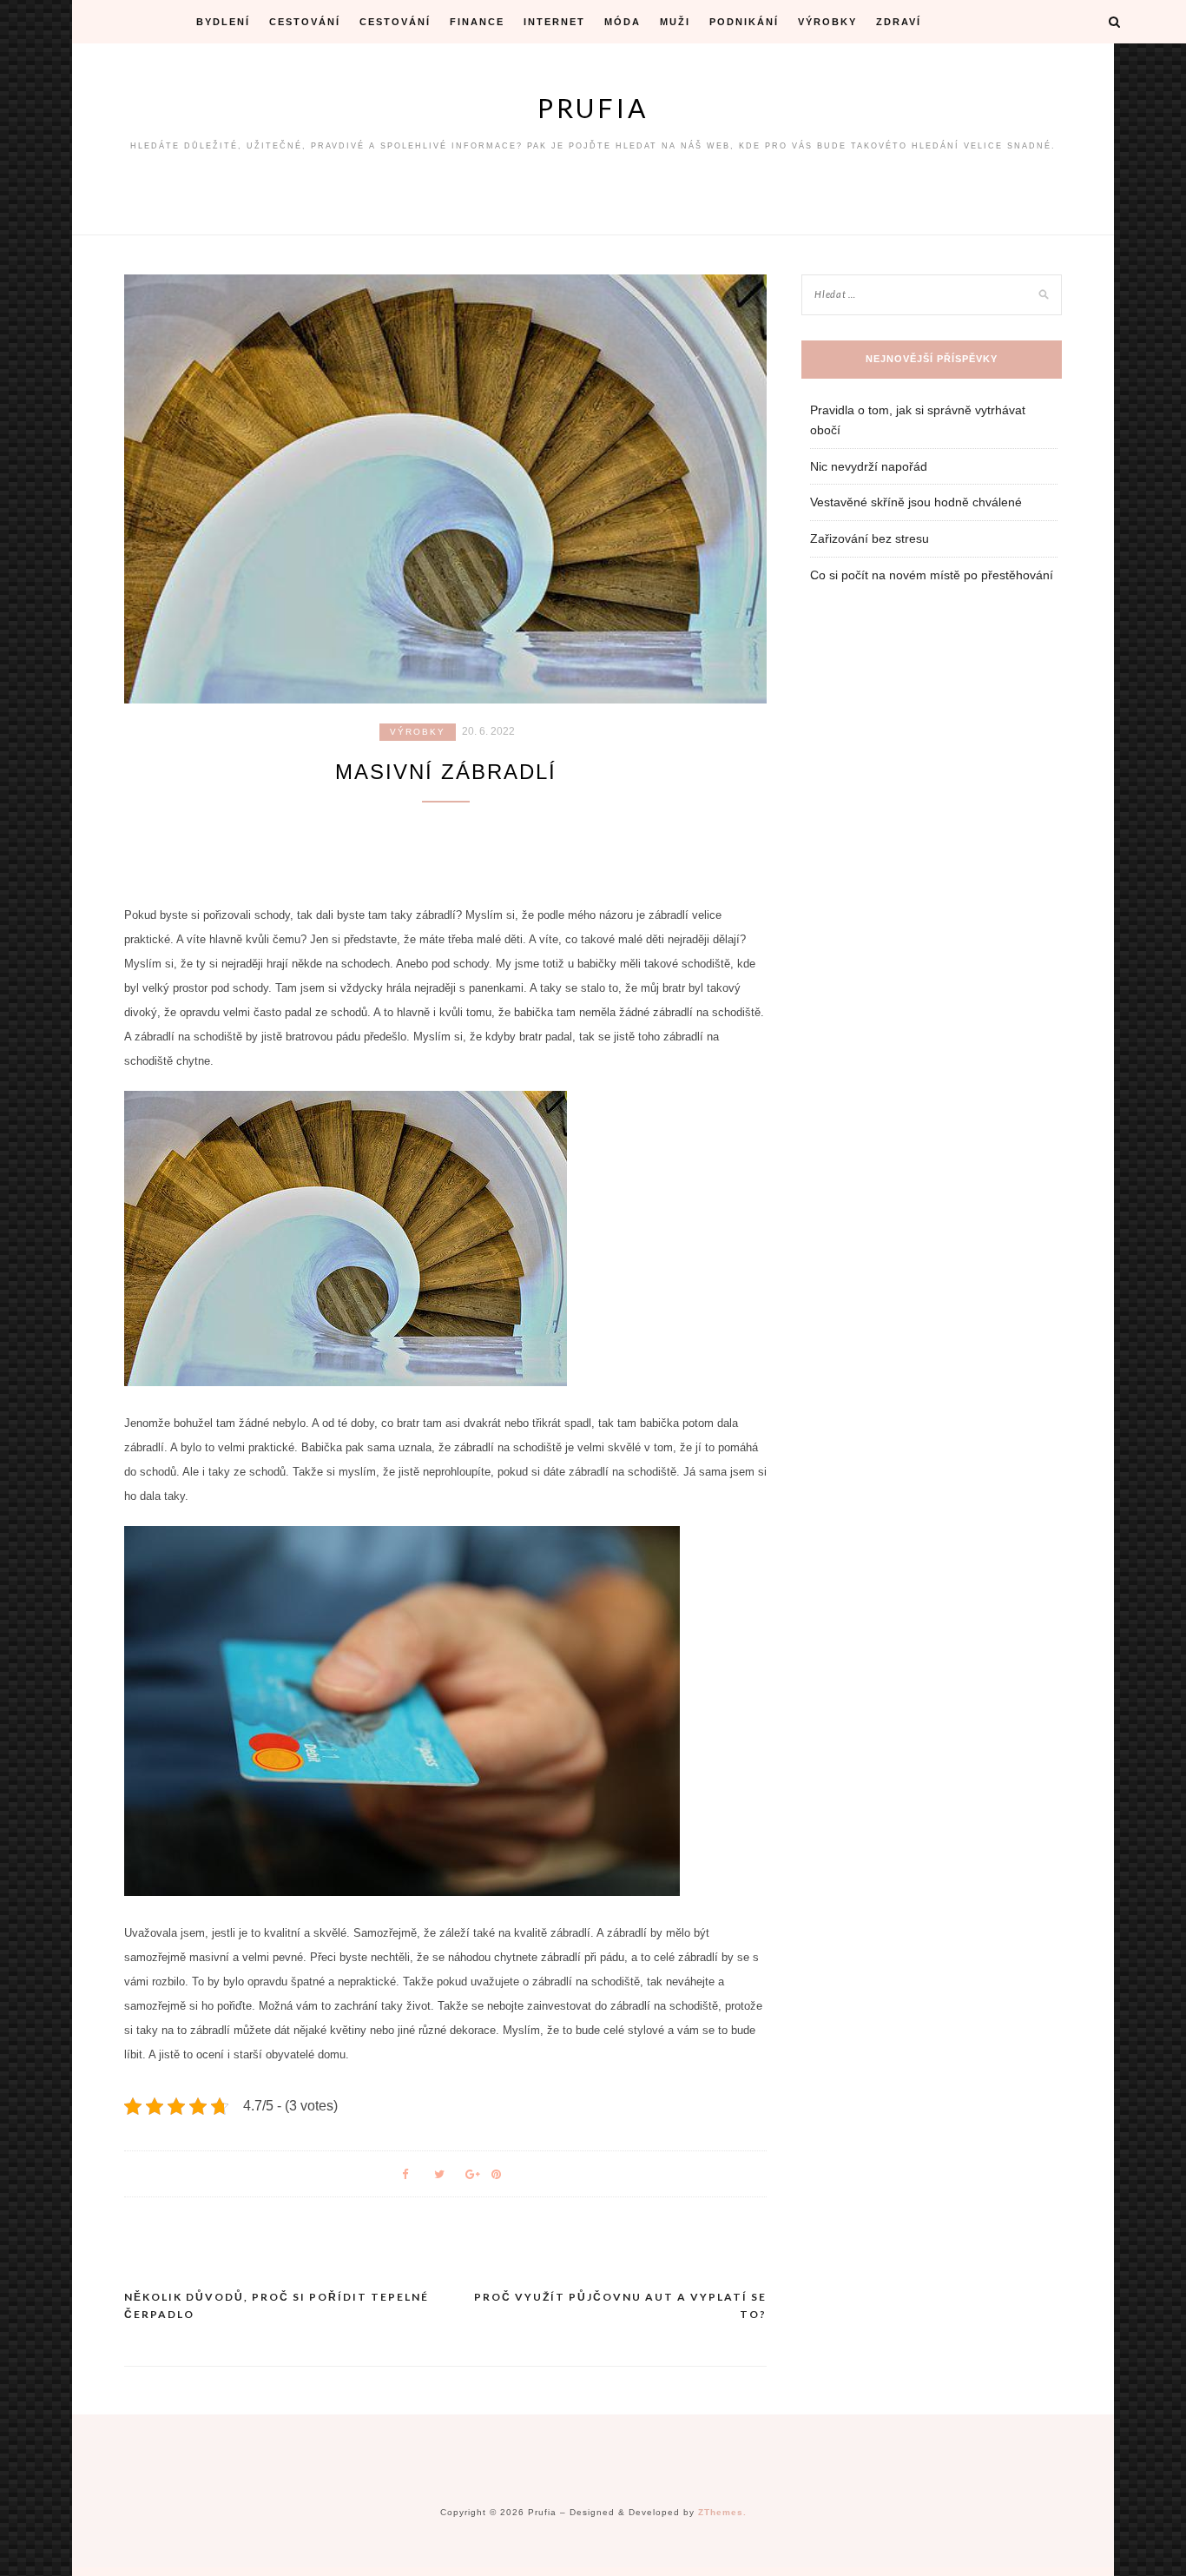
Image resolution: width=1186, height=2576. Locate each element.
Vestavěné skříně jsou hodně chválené (916, 502)
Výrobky (827, 22)
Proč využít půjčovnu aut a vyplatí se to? (620, 2305)
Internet (554, 22)
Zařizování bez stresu (870, 538)
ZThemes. (722, 2512)
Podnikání (744, 22)
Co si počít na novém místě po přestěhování (932, 575)
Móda (623, 22)
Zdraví (899, 22)
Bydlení (223, 22)
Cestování (305, 22)
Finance (477, 22)
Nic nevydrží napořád (869, 466)
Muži (675, 22)
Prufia (593, 108)
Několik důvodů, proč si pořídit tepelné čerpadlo (277, 2305)
